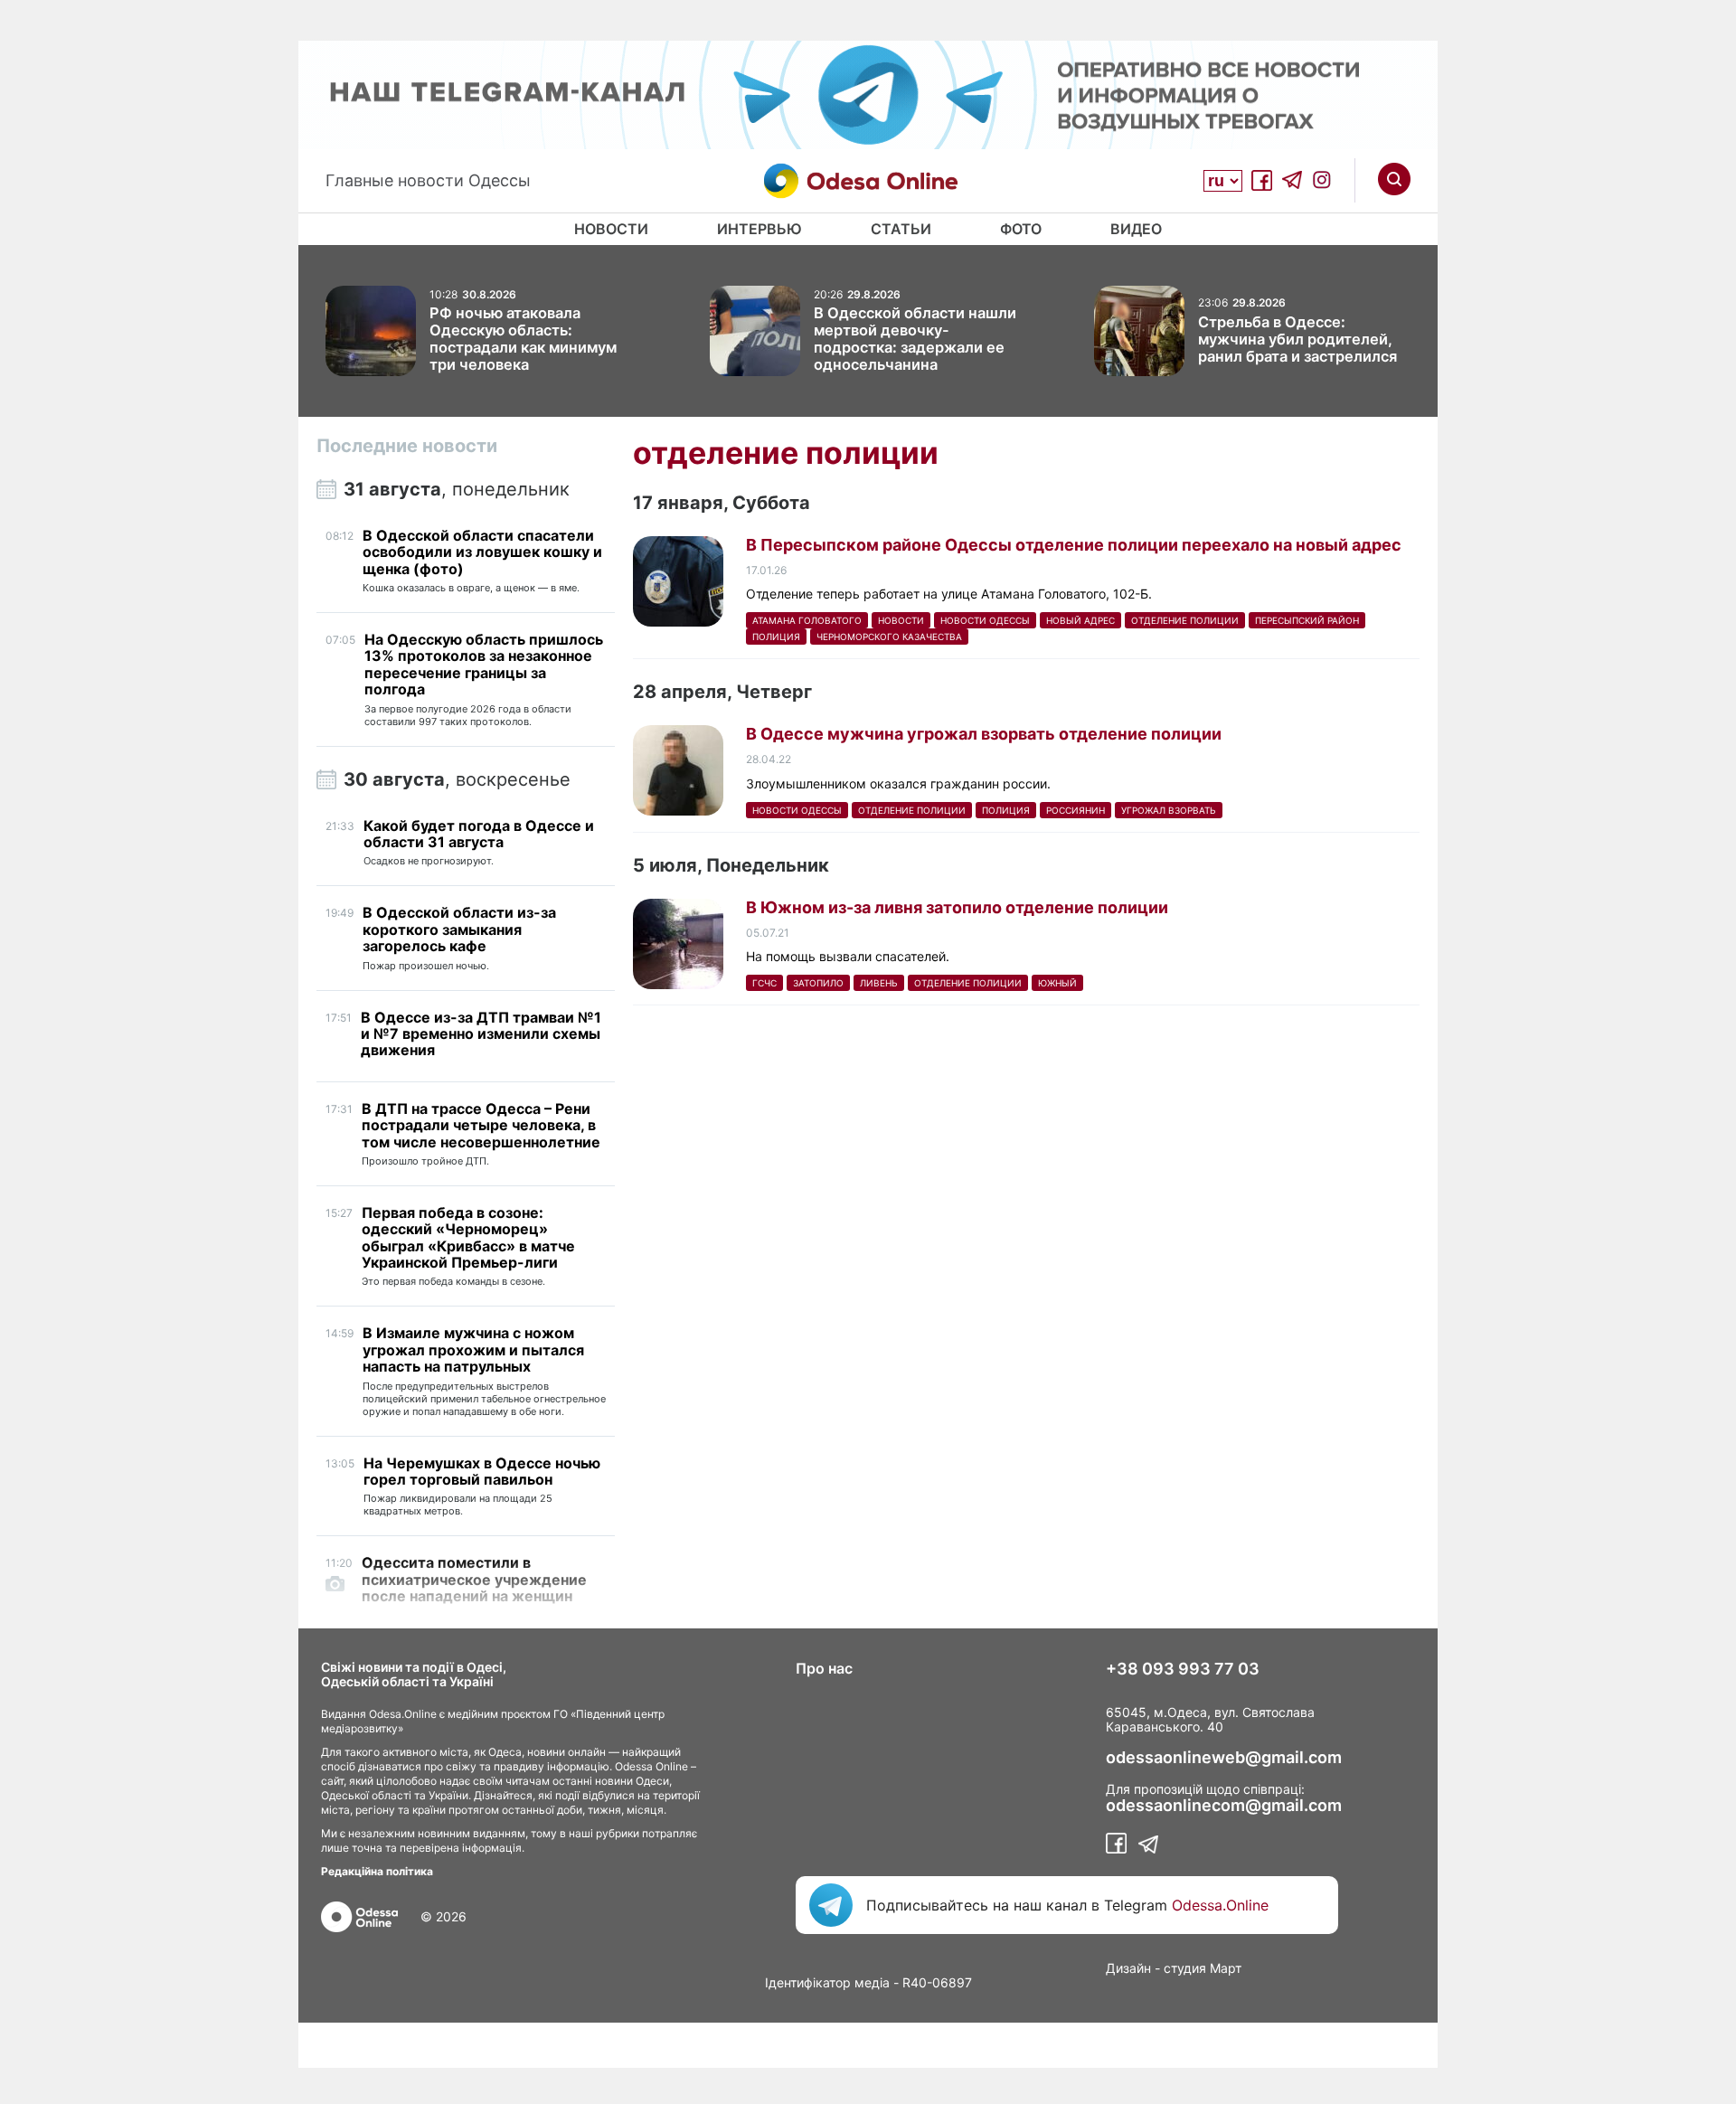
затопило (818, 983)
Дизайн (1128, 1968)
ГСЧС (764, 983)
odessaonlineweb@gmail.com (1224, 1758)
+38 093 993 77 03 (1183, 1669)
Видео (1136, 229)
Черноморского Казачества (889, 637)
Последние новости (407, 446)
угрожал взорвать (1169, 810)
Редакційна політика (377, 1871)
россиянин (1076, 810)
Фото (1021, 229)
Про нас (824, 1668)
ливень (879, 983)
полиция (776, 637)
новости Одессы (985, 620)
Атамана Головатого (807, 620)
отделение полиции (1185, 620)
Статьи (901, 229)
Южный (1057, 983)
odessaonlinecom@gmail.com (1224, 1806)
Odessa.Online (1220, 1905)
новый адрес (1080, 620)
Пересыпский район (1307, 620)
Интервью (759, 229)
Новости (611, 229)
